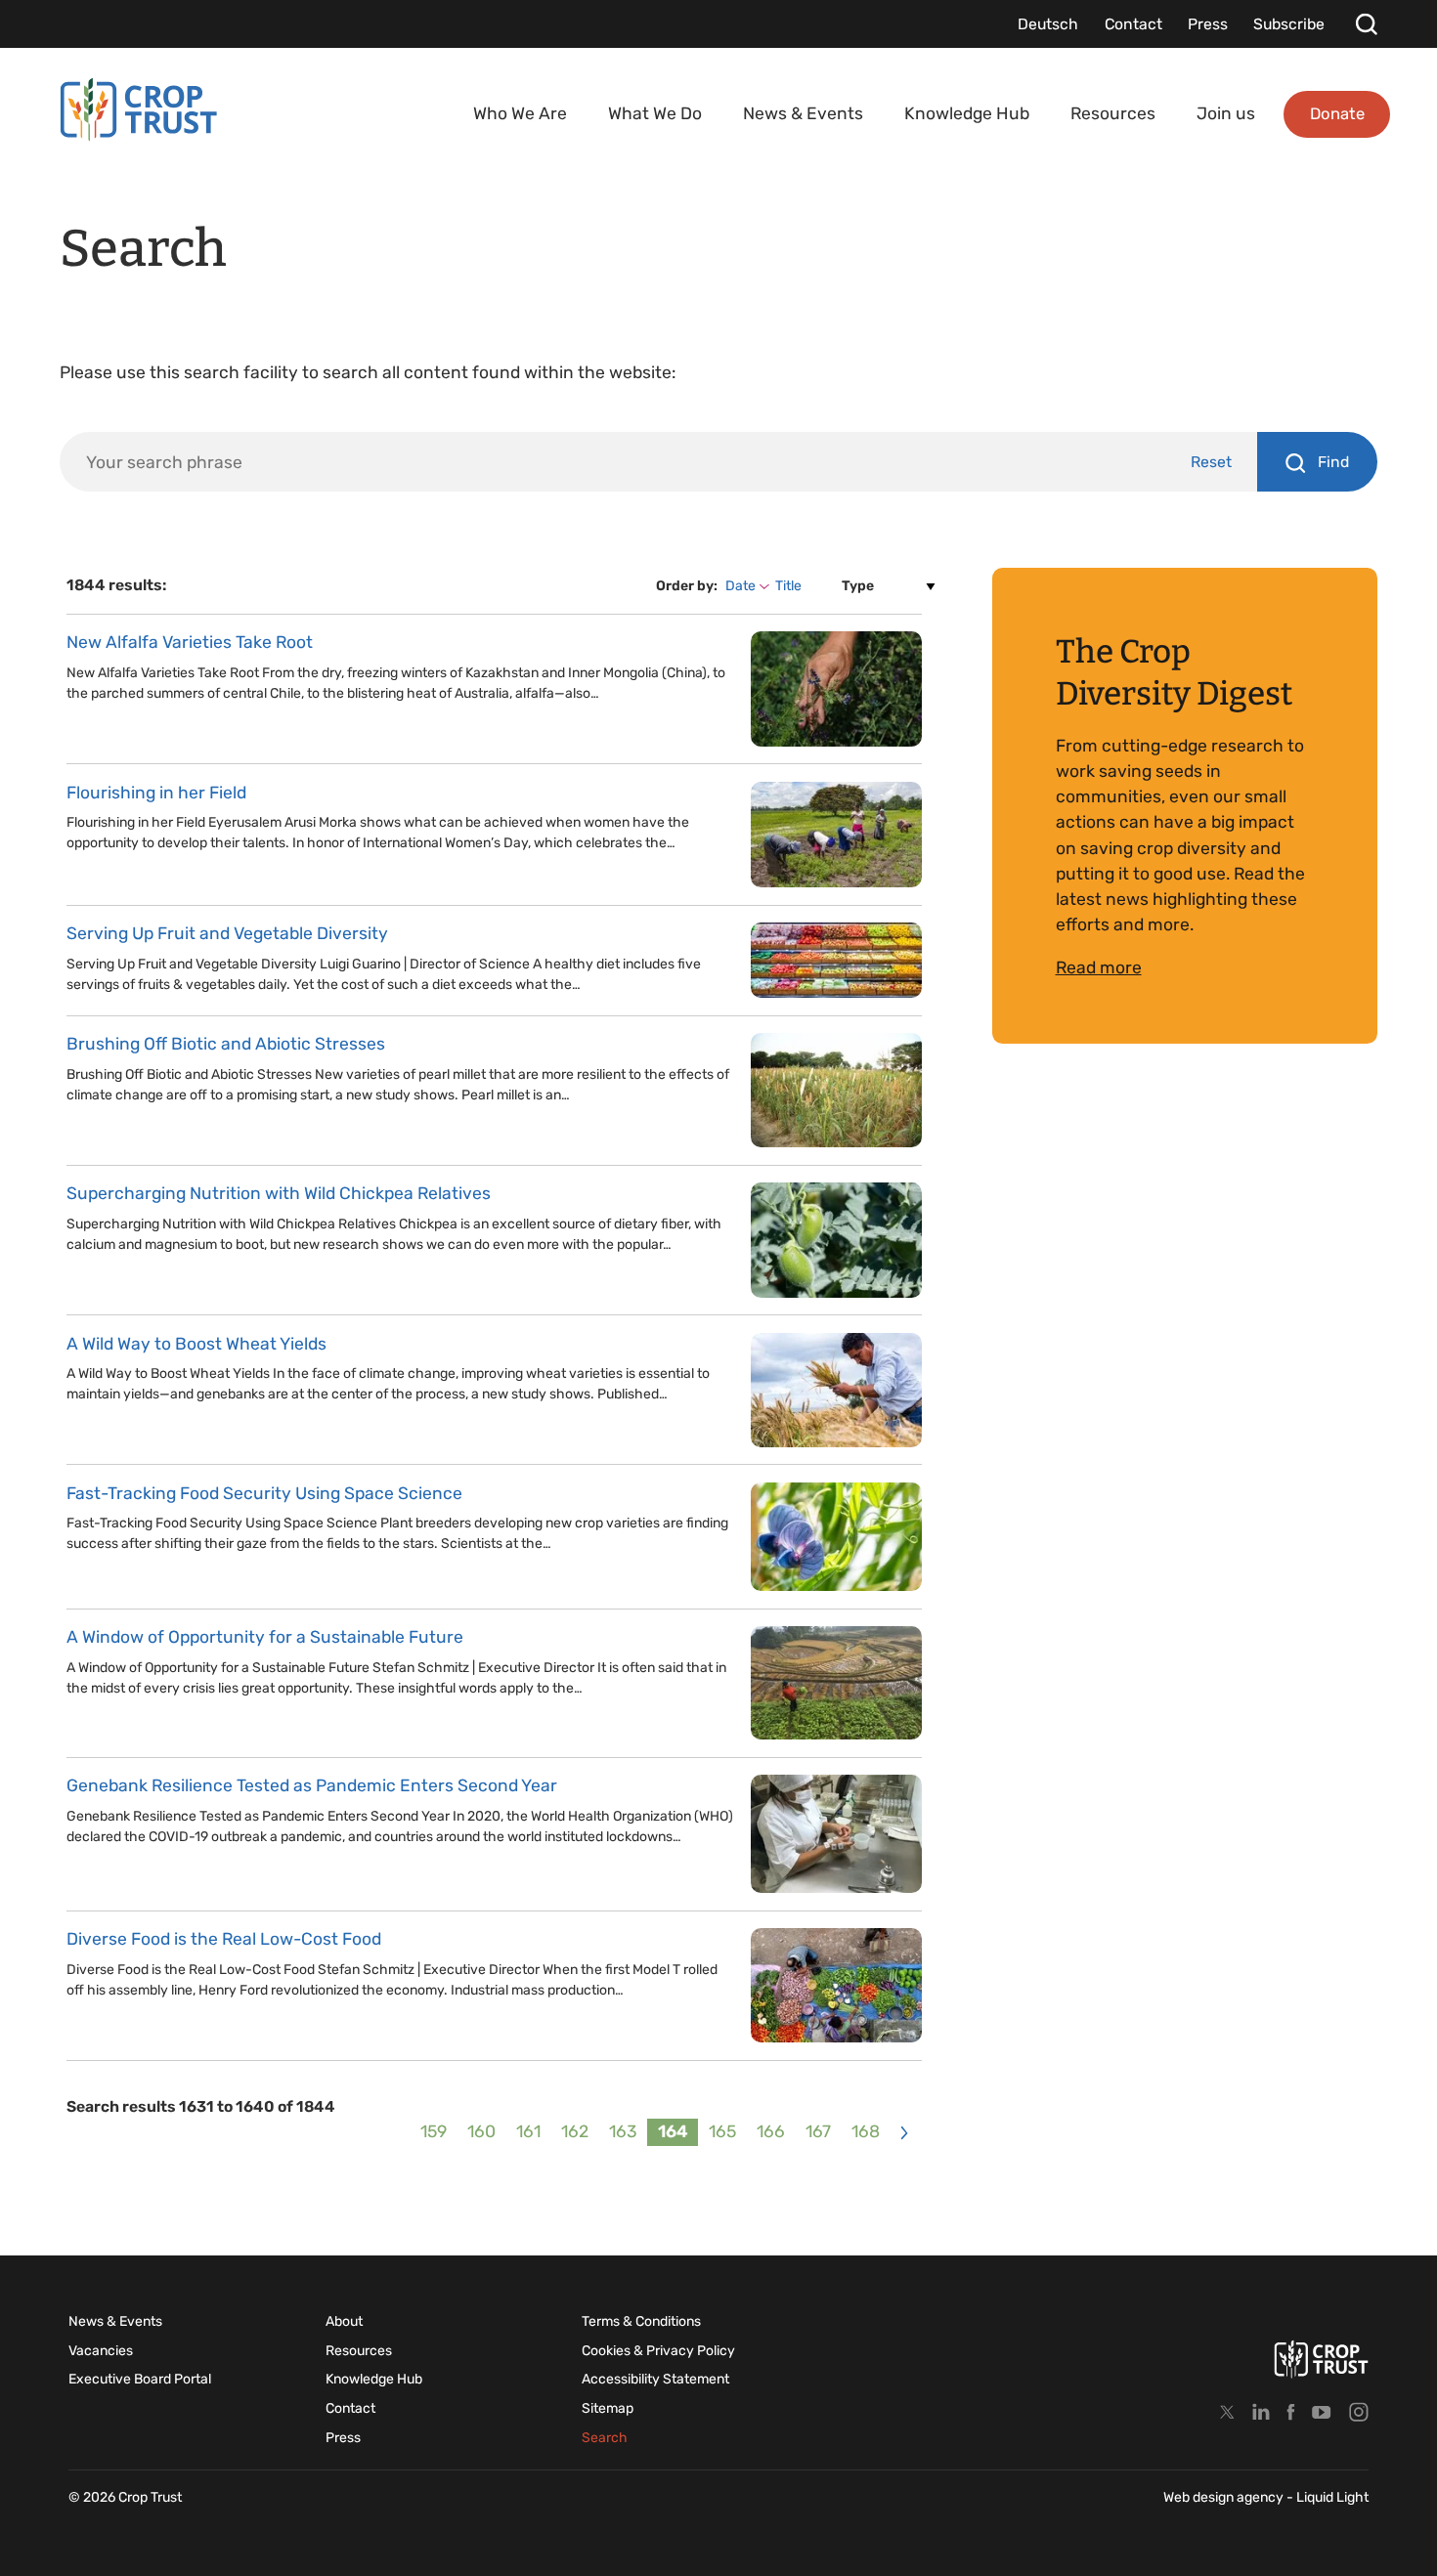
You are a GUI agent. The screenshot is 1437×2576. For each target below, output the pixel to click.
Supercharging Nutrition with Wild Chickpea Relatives (279, 1193)
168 (866, 2131)
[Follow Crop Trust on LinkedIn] (1261, 2411)
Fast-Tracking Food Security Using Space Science (264, 1493)
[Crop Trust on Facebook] (1291, 2411)
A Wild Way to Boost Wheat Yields (196, 1344)
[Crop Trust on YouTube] (1322, 2411)
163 (623, 2131)
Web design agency (1225, 2497)
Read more (1099, 967)
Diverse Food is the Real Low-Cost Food (224, 1939)
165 (722, 2131)
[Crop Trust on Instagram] (1359, 2411)
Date (740, 586)
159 (434, 2131)
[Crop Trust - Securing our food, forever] (139, 110)
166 (771, 2131)
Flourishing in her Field (156, 793)
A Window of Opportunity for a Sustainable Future (265, 1637)
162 (575, 2131)
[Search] (1366, 24)
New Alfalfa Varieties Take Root (190, 642)
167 (818, 2131)
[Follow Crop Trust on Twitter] (1227, 2411)
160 (481, 2131)
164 (673, 2131)
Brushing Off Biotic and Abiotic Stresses (226, 1044)
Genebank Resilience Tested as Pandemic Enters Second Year (312, 1785)
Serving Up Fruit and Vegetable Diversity (227, 933)
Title (788, 586)
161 (528, 2131)
